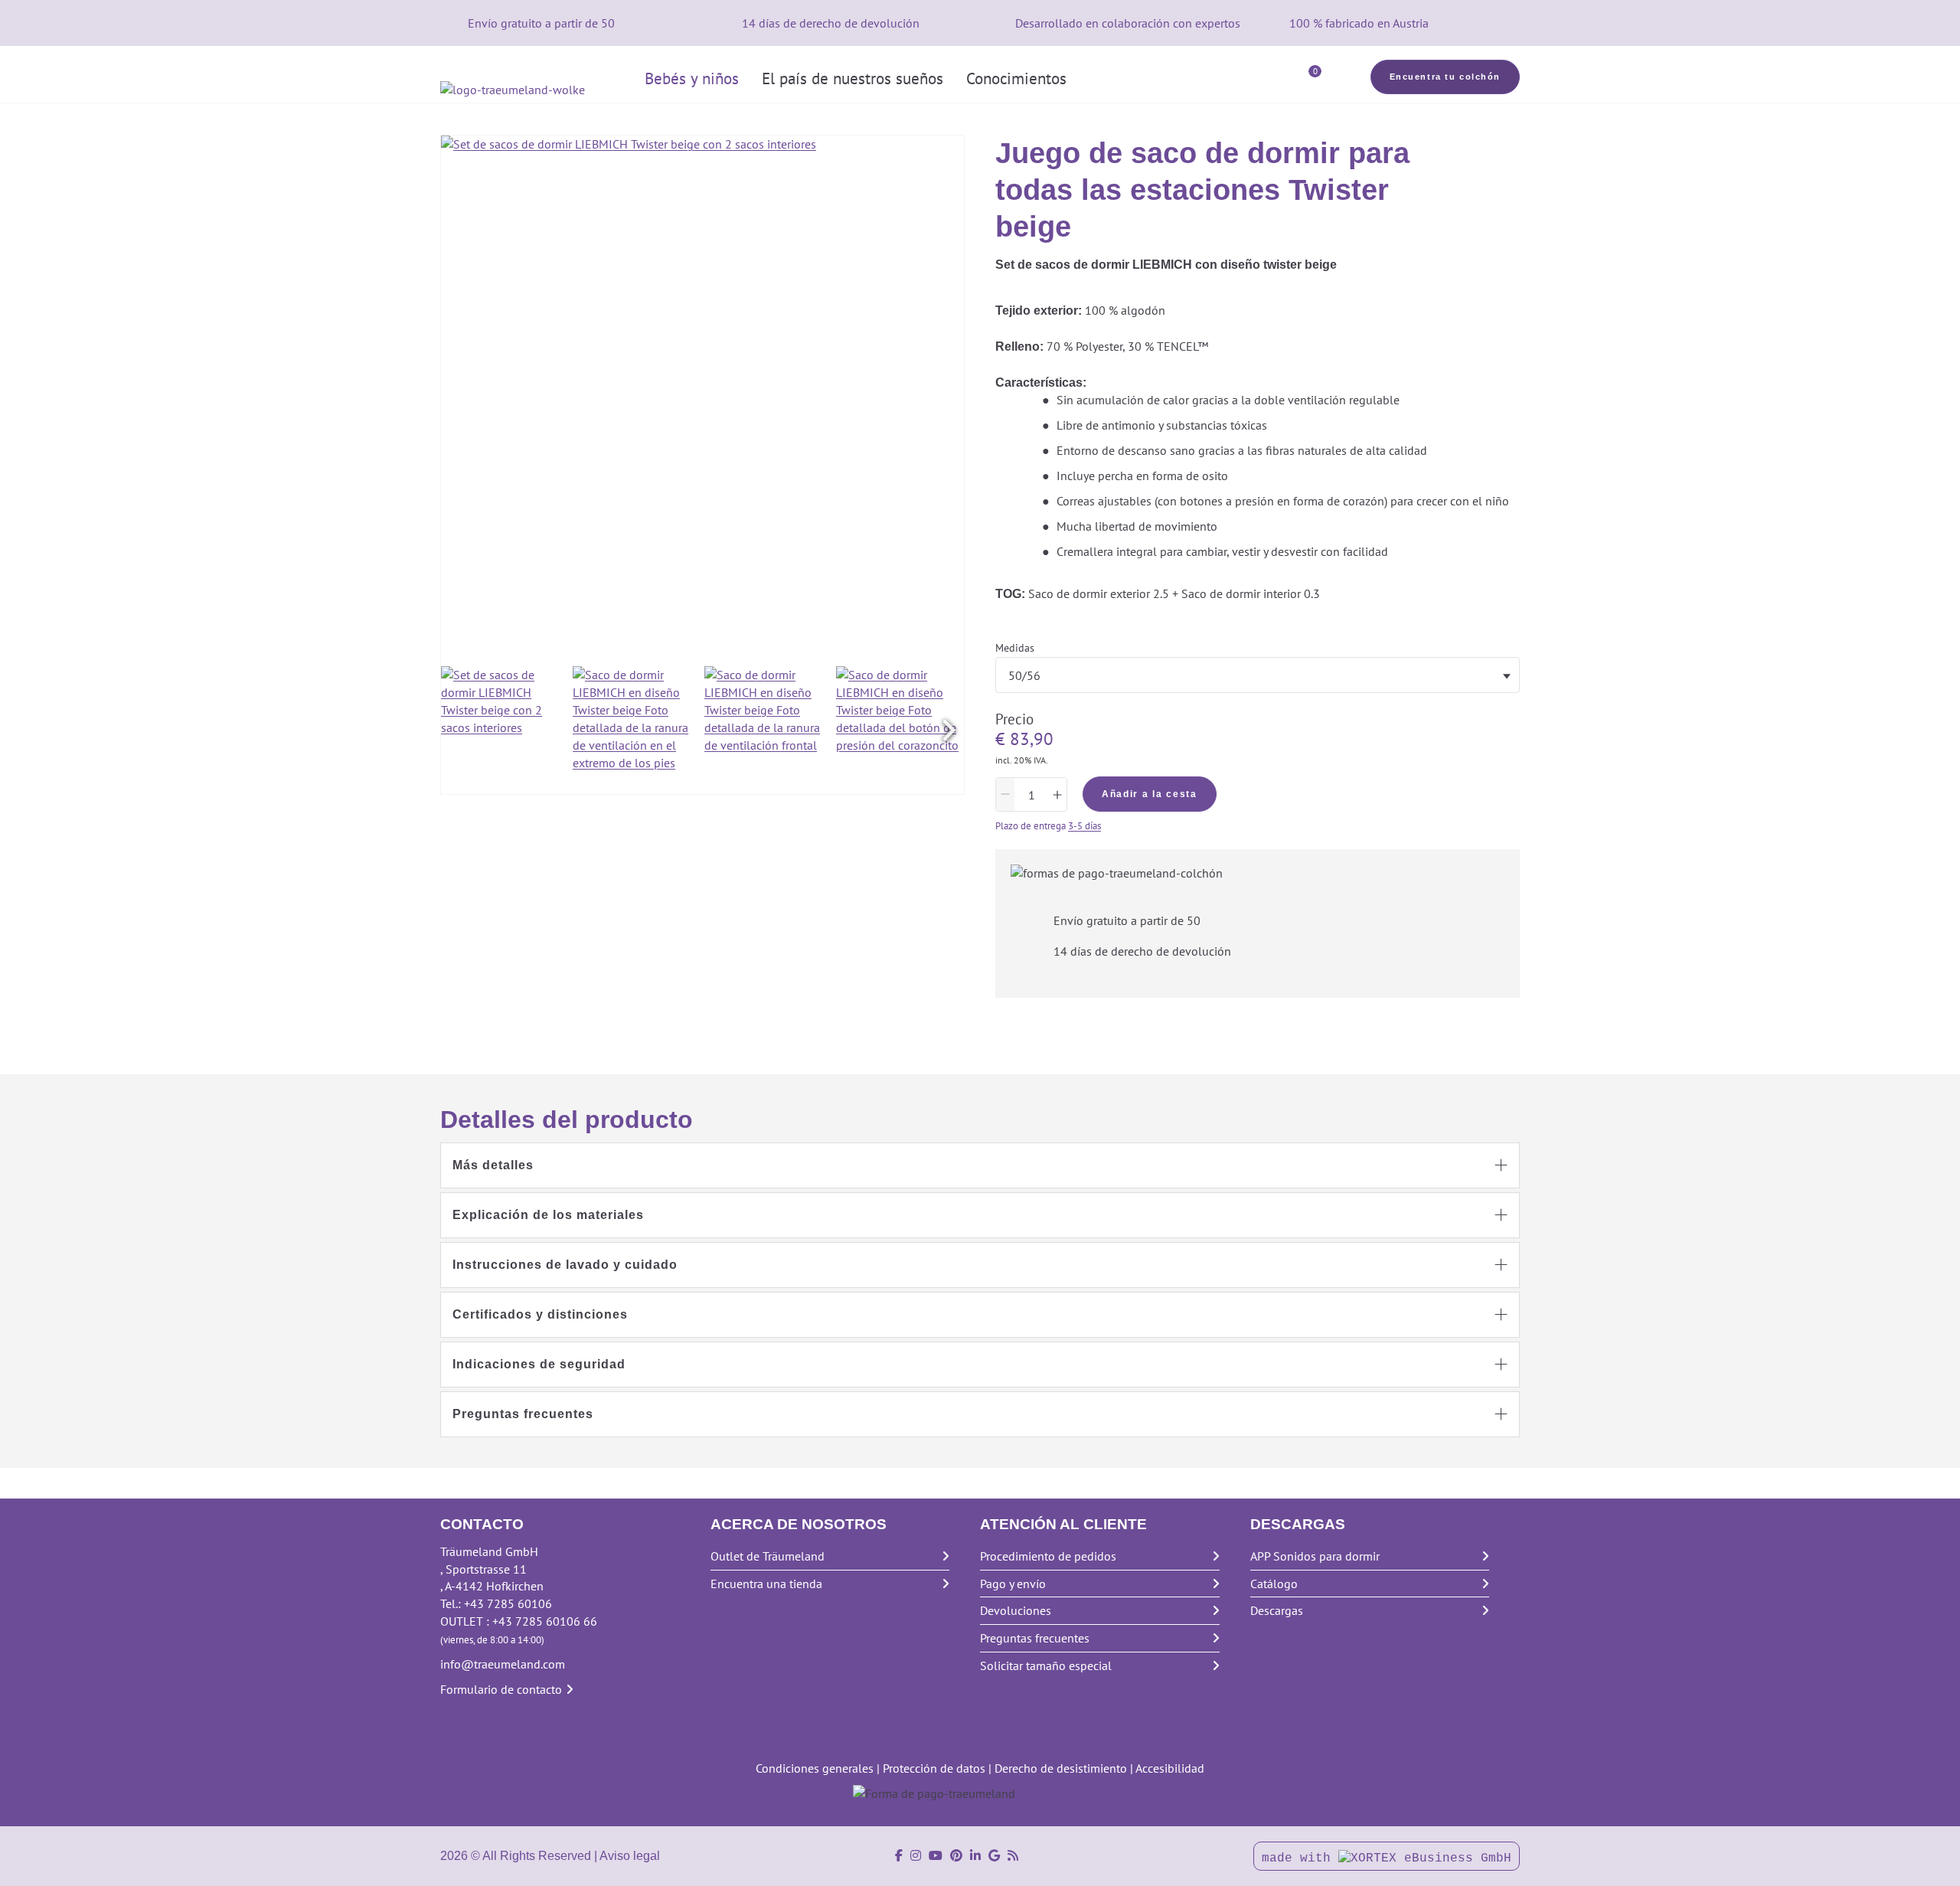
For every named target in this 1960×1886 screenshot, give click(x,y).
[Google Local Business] (994, 1856)
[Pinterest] (956, 1856)
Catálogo (1274, 1584)
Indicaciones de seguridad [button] (539, 1364)
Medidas (1015, 648)
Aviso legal (630, 1856)
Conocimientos (1016, 78)
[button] (949, 731)
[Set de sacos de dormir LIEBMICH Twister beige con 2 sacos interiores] (505, 730)
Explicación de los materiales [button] (548, 1215)
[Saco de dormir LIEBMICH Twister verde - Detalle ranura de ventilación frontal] (768, 730)
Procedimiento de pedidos (1048, 1556)
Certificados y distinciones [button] (540, 1314)
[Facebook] (899, 1856)
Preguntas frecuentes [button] (523, 1414)
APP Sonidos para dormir (1315, 1556)
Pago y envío (1013, 1584)
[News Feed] (1013, 1856)
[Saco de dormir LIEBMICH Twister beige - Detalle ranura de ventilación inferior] (637, 730)
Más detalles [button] (493, 1165)
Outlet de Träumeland (768, 1556)
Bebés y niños (692, 78)
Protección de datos (934, 1768)
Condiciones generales (815, 1768)
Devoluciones (1016, 1610)
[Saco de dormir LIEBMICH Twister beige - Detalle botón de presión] (900, 730)
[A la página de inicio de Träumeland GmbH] (537, 90)
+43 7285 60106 (508, 1603)
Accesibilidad (1170, 1768)
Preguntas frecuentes (1035, 1638)
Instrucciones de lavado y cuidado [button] (565, 1265)
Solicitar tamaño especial (1046, 1665)
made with (1300, 1858)
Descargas (1277, 1610)
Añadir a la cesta (1150, 794)
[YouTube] (936, 1856)
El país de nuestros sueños (853, 78)
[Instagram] (916, 1856)
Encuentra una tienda (766, 1584)
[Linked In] (975, 1856)
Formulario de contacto (501, 1689)
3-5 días (1085, 826)
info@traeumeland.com (503, 1664)
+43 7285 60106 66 (545, 1621)
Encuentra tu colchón (1445, 77)
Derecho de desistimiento (1061, 1768)
